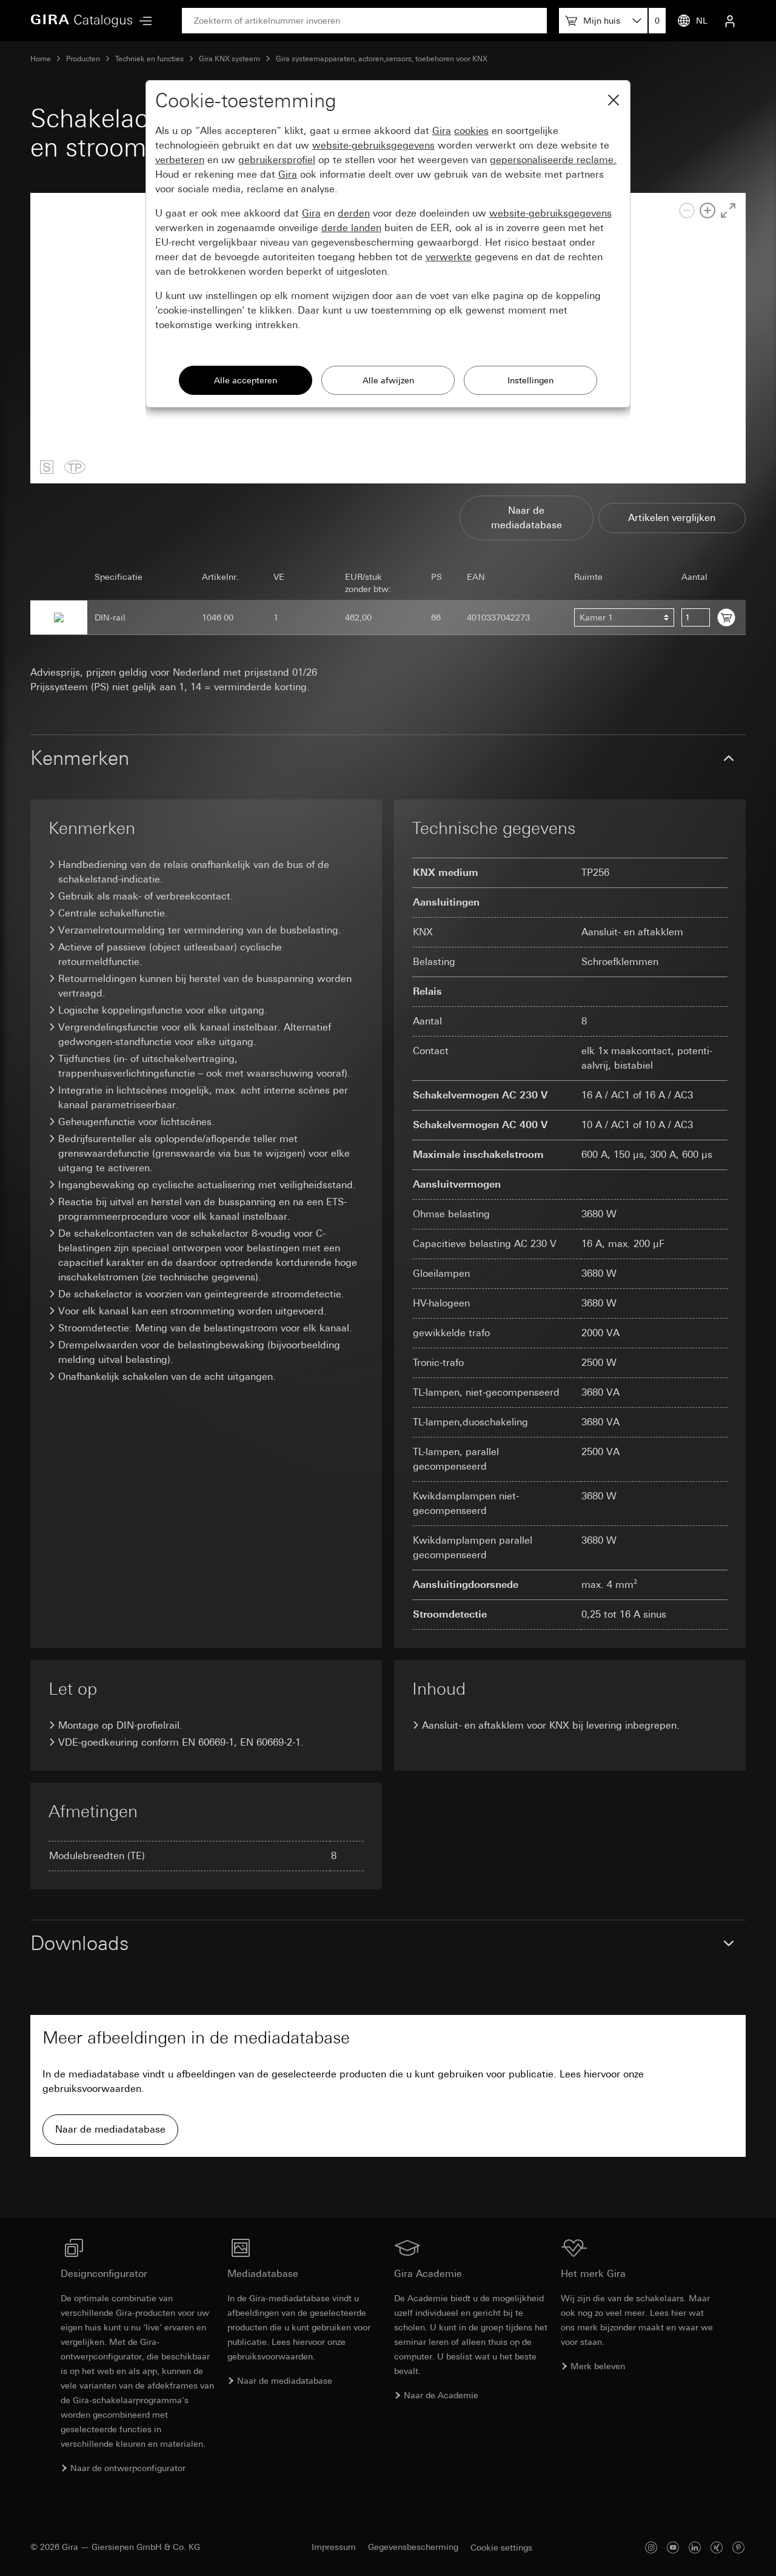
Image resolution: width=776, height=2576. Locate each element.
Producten (83, 59)
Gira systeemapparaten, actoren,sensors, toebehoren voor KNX (382, 59)
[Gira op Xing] (717, 2547)
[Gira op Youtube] (673, 2547)
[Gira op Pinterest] (738, 2547)
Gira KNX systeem (229, 59)
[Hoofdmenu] (142, 21)
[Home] (82, 21)
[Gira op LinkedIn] (695, 2547)
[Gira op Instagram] (651, 2547)
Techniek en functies (149, 59)
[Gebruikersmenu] (730, 21)
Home (41, 59)
